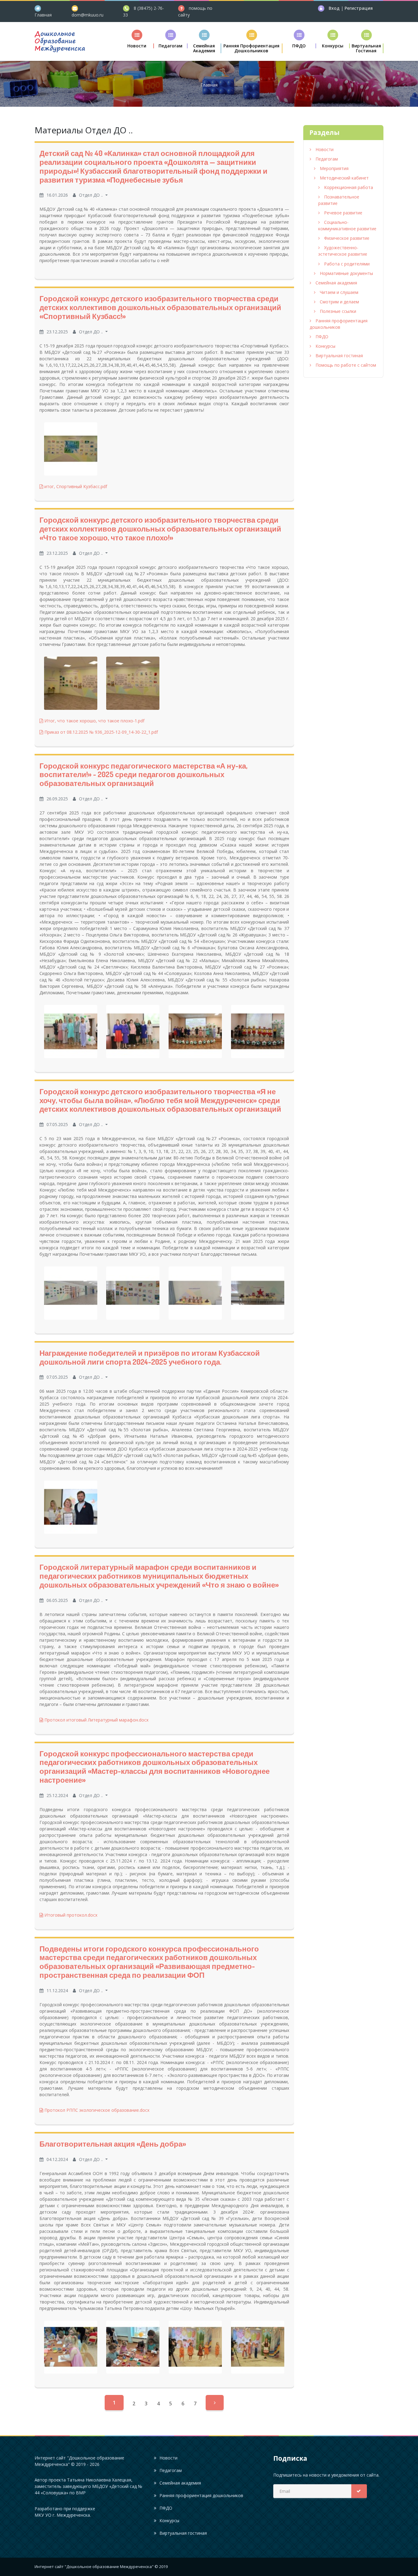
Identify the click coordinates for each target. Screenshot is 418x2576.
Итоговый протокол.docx (70, 1915)
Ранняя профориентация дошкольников (339, 324)
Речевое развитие (343, 213)
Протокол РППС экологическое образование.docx (96, 2110)
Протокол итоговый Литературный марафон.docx (96, 1720)
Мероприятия (334, 168)
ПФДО (321, 337)
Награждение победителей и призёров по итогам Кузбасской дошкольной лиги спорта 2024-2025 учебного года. (150, 1357)
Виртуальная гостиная (339, 356)
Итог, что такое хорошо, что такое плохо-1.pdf (94, 721)
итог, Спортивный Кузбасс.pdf (75, 486)
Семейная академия (336, 283)
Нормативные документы (346, 273)
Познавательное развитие (339, 200)
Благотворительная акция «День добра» (113, 2144)
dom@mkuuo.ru (88, 15)
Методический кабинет (344, 178)
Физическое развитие (346, 238)
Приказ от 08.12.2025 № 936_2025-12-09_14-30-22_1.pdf (101, 732)
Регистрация (359, 8)
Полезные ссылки (337, 311)
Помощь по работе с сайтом (345, 365)
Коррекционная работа (348, 187)
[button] (137, 39)
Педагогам (326, 159)
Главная (43, 15)
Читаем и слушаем (338, 292)
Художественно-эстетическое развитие (343, 251)
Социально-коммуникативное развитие (347, 225)
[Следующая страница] (215, 2403)
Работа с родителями (346, 264)
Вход (335, 8)
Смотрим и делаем (339, 302)
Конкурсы (325, 346)
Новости (324, 149)
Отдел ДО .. (91, 195)
